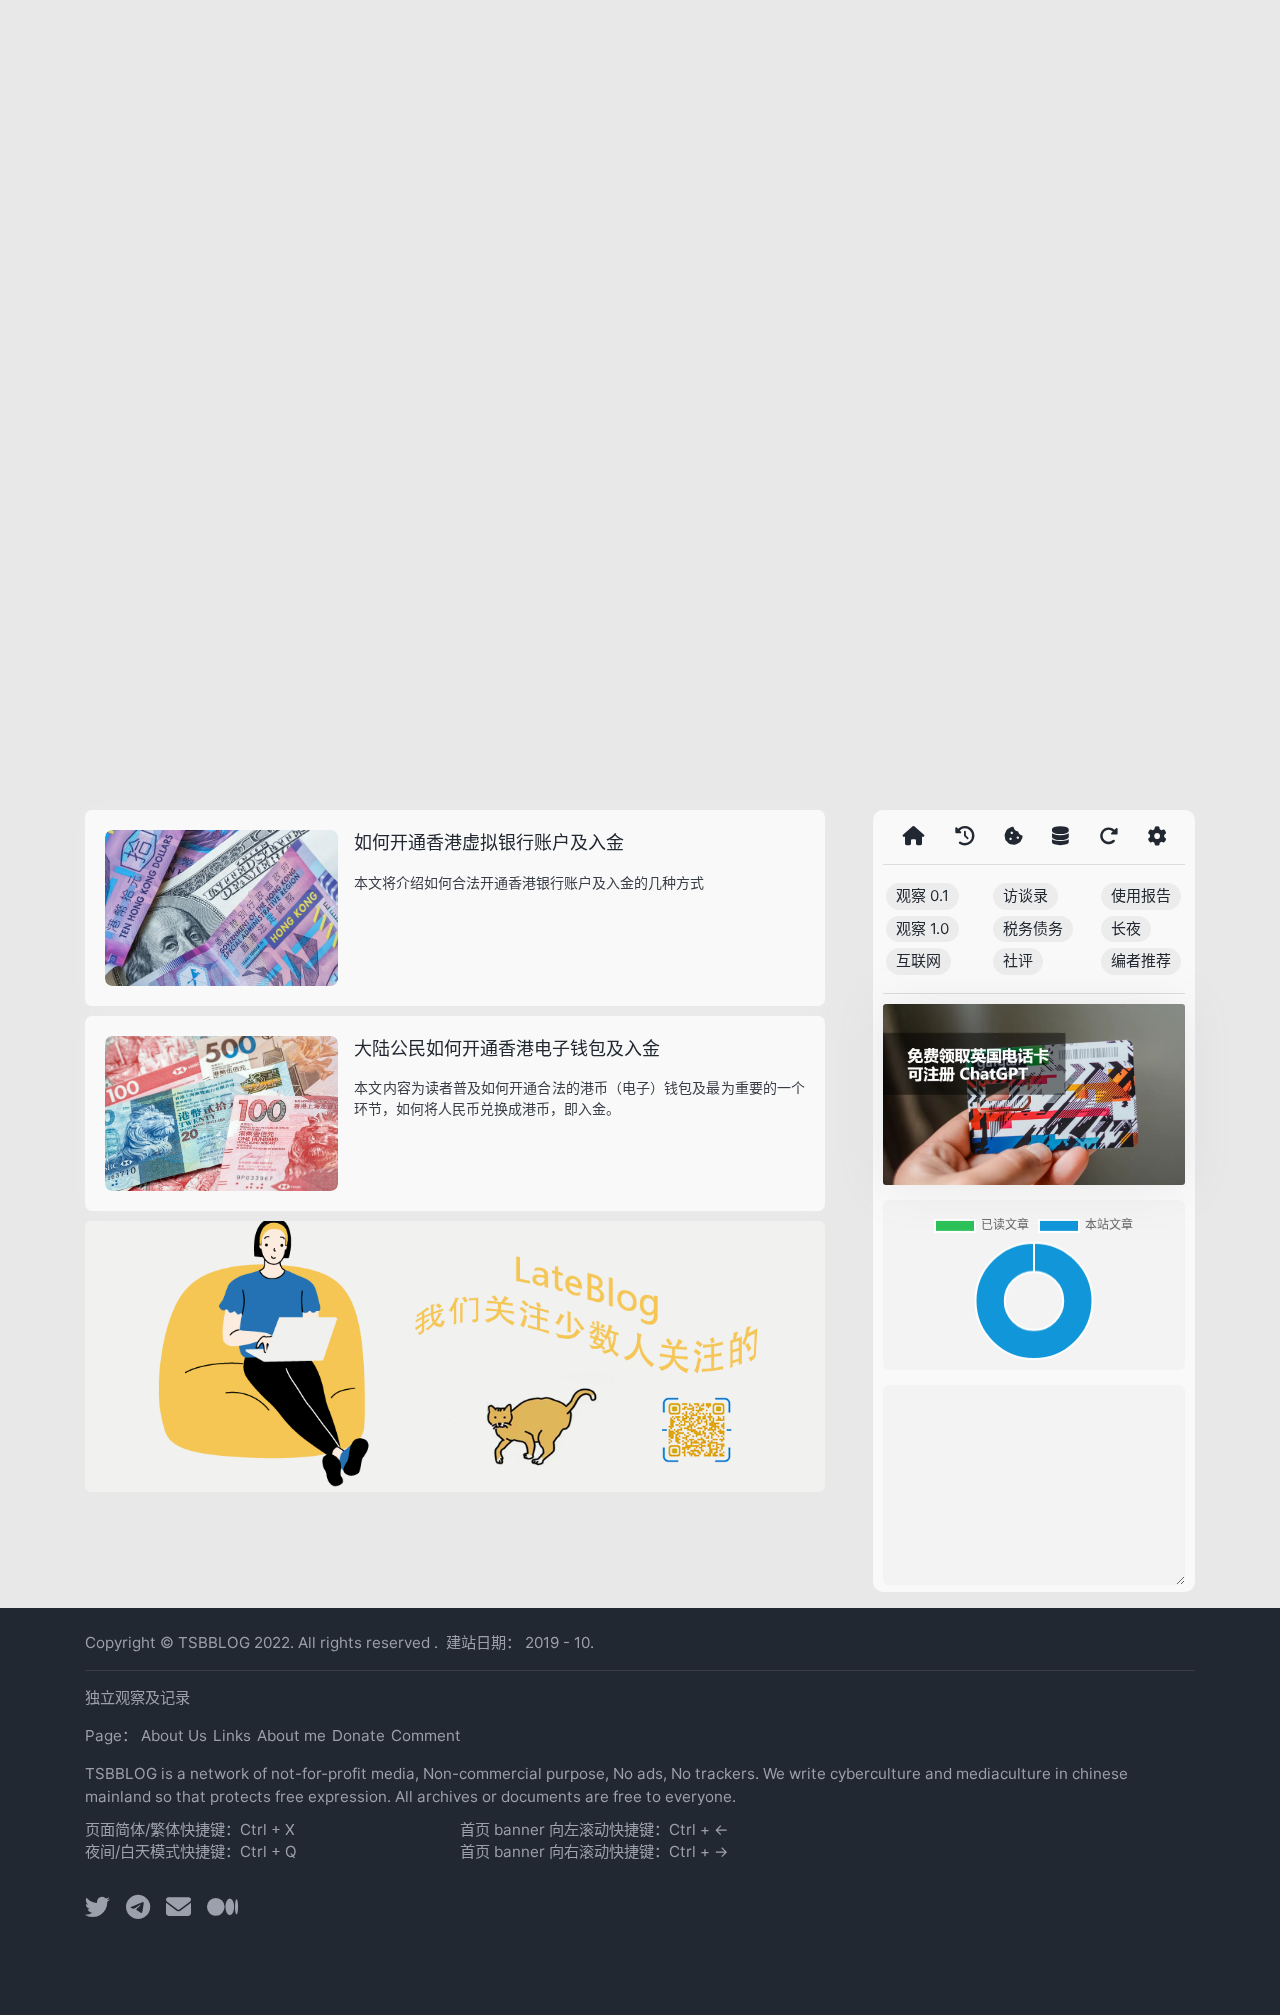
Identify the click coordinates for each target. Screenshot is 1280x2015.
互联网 (918, 960)
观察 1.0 (922, 928)
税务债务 (1033, 928)
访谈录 (1025, 895)
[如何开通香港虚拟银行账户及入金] (221, 908)
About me (291, 1735)
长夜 (1126, 928)
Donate (358, 1735)
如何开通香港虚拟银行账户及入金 (489, 842)
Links (232, 1735)
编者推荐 (1141, 960)
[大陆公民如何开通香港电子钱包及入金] (221, 1114)
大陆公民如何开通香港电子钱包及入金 (507, 1048)
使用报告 (1141, 895)
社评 (1018, 960)
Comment (426, 1735)
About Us (174, 1735)
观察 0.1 (922, 895)
